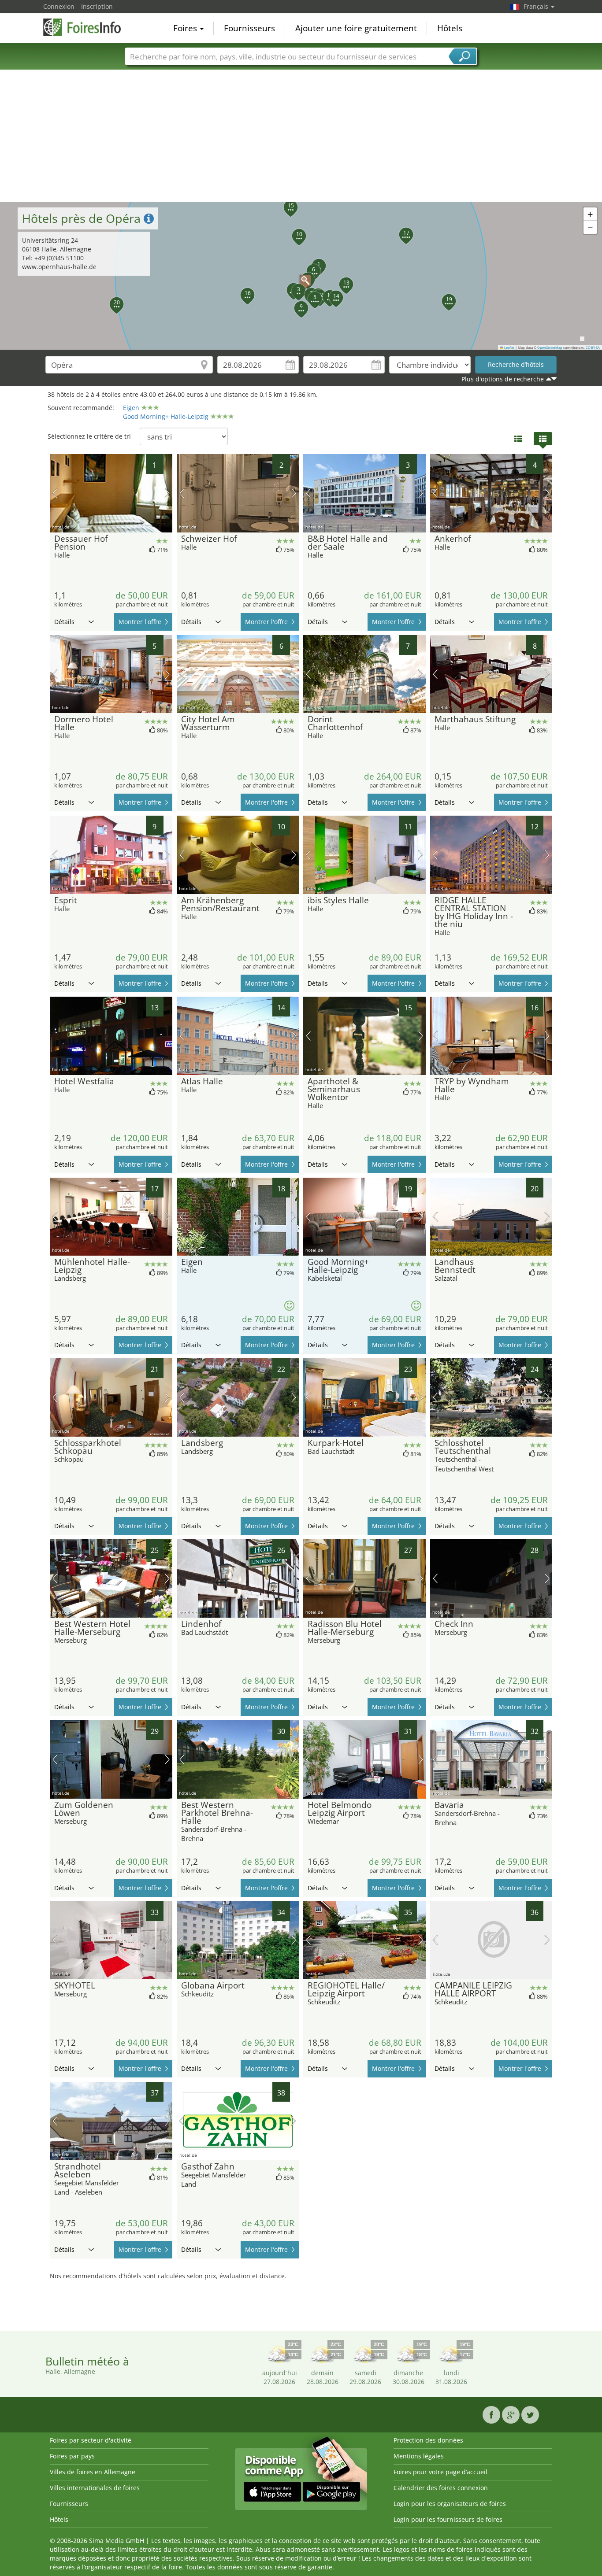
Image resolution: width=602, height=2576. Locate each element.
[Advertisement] (301, 136)
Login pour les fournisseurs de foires (448, 2519)
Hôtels (450, 28)
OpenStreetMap (550, 347)
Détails (64, 622)
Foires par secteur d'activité (91, 2440)
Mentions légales (419, 2456)
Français (537, 6)
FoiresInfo (87, 27)
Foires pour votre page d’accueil (440, 2472)
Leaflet (509, 347)
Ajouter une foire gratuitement (356, 28)
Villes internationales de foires (95, 2488)
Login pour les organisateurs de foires (450, 2504)
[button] (301, 276)
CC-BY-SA (593, 347)
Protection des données (428, 2440)
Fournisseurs (249, 28)
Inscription (97, 6)
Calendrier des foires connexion (441, 2488)
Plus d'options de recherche (503, 379)
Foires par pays (72, 2456)
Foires (186, 28)
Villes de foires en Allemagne (93, 2472)
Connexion (59, 6)
